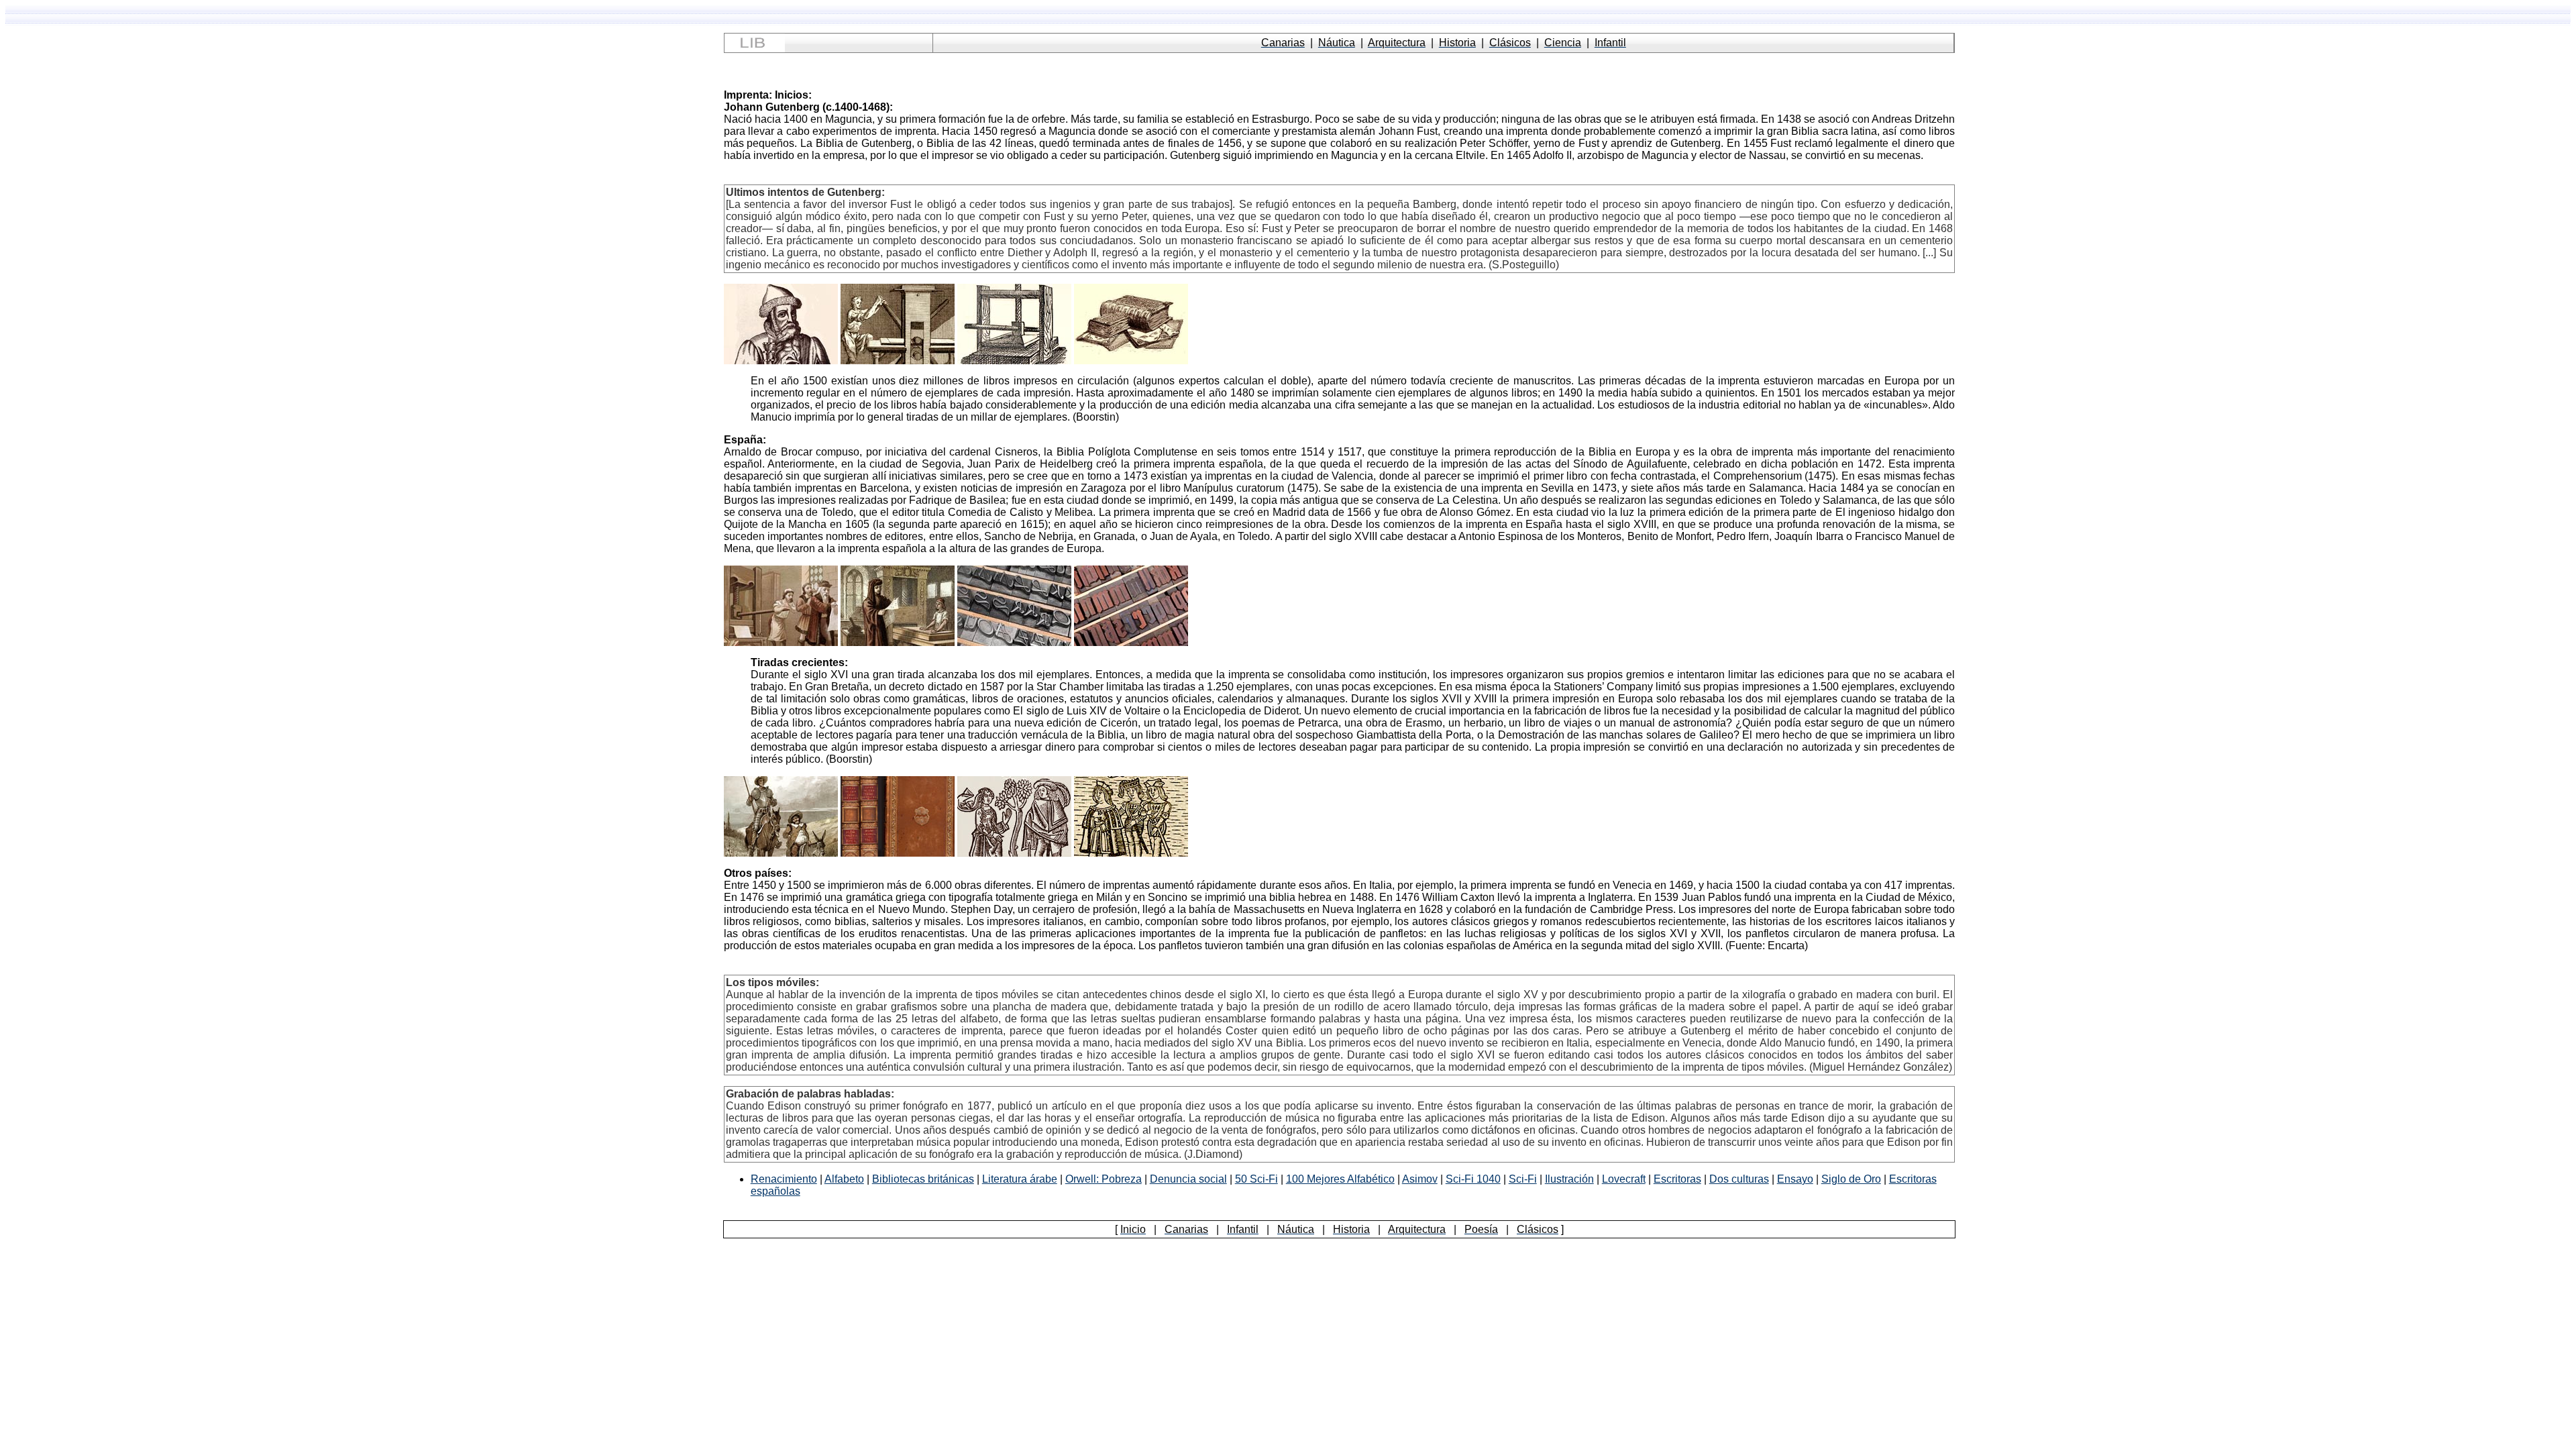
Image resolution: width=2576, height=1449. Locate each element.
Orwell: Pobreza (1104, 1179)
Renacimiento (784, 1179)
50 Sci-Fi (1256, 1179)
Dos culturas (1739, 1179)
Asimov (1420, 1179)
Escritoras (1677, 1179)
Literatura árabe (1020, 1179)
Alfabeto (844, 1179)
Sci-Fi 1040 (1473, 1179)
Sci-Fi (1523, 1179)
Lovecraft (1624, 1179)
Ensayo (1795, 1179)
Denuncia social (1188, 1179)
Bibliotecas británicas (923, 1179)
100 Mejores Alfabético (1340, 1179)
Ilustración (1569, 1179)
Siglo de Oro (1851, 1179)
